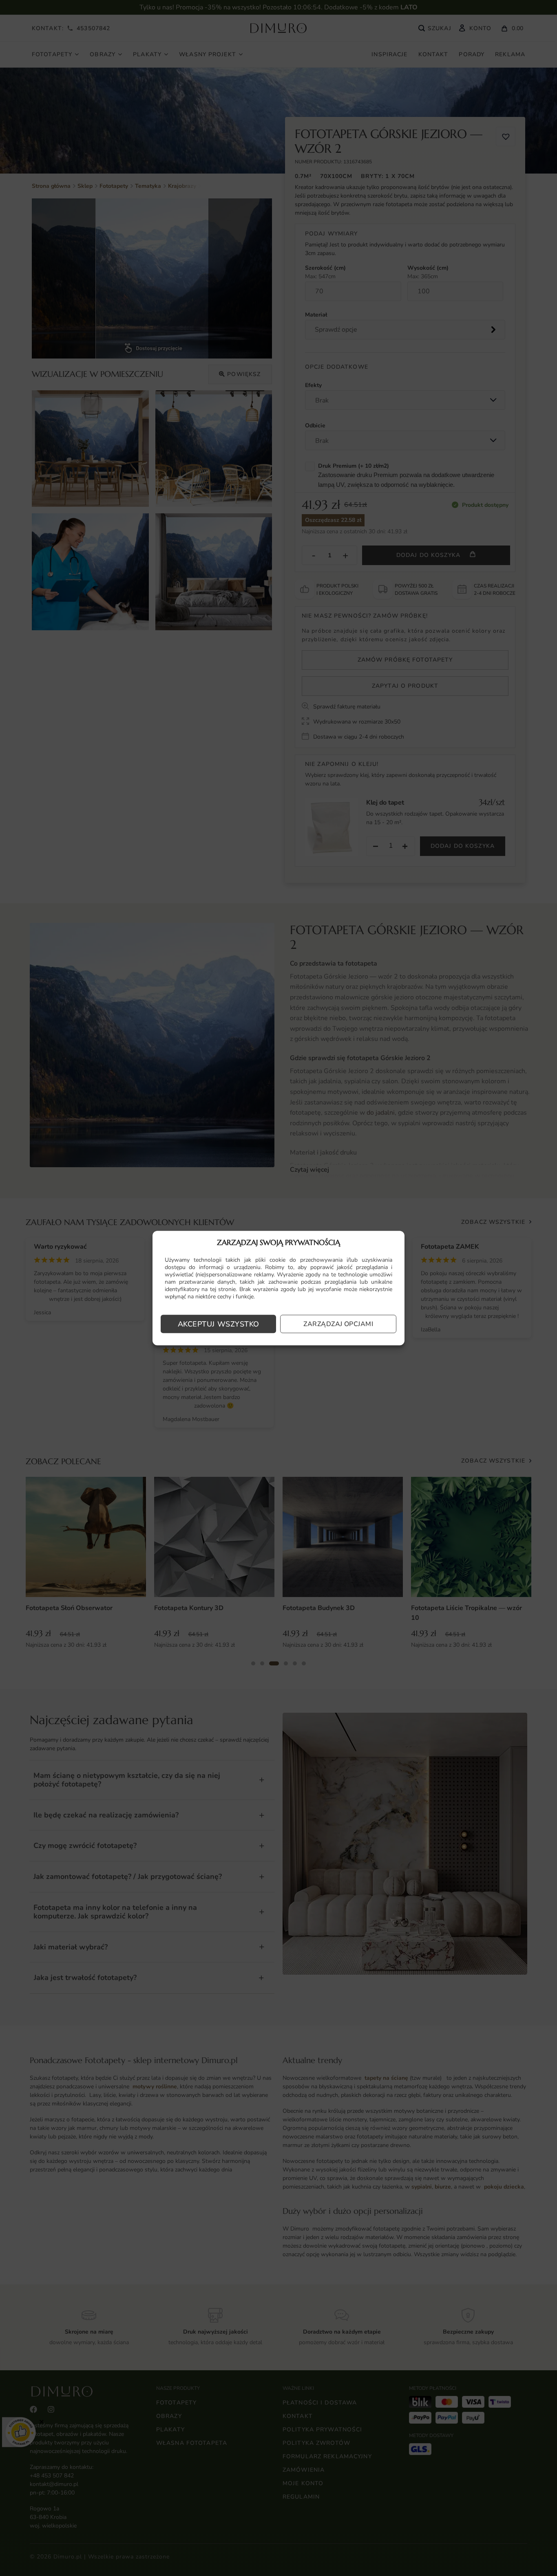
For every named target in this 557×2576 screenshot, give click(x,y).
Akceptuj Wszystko (219, 1324)
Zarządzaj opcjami (338, 1324)
